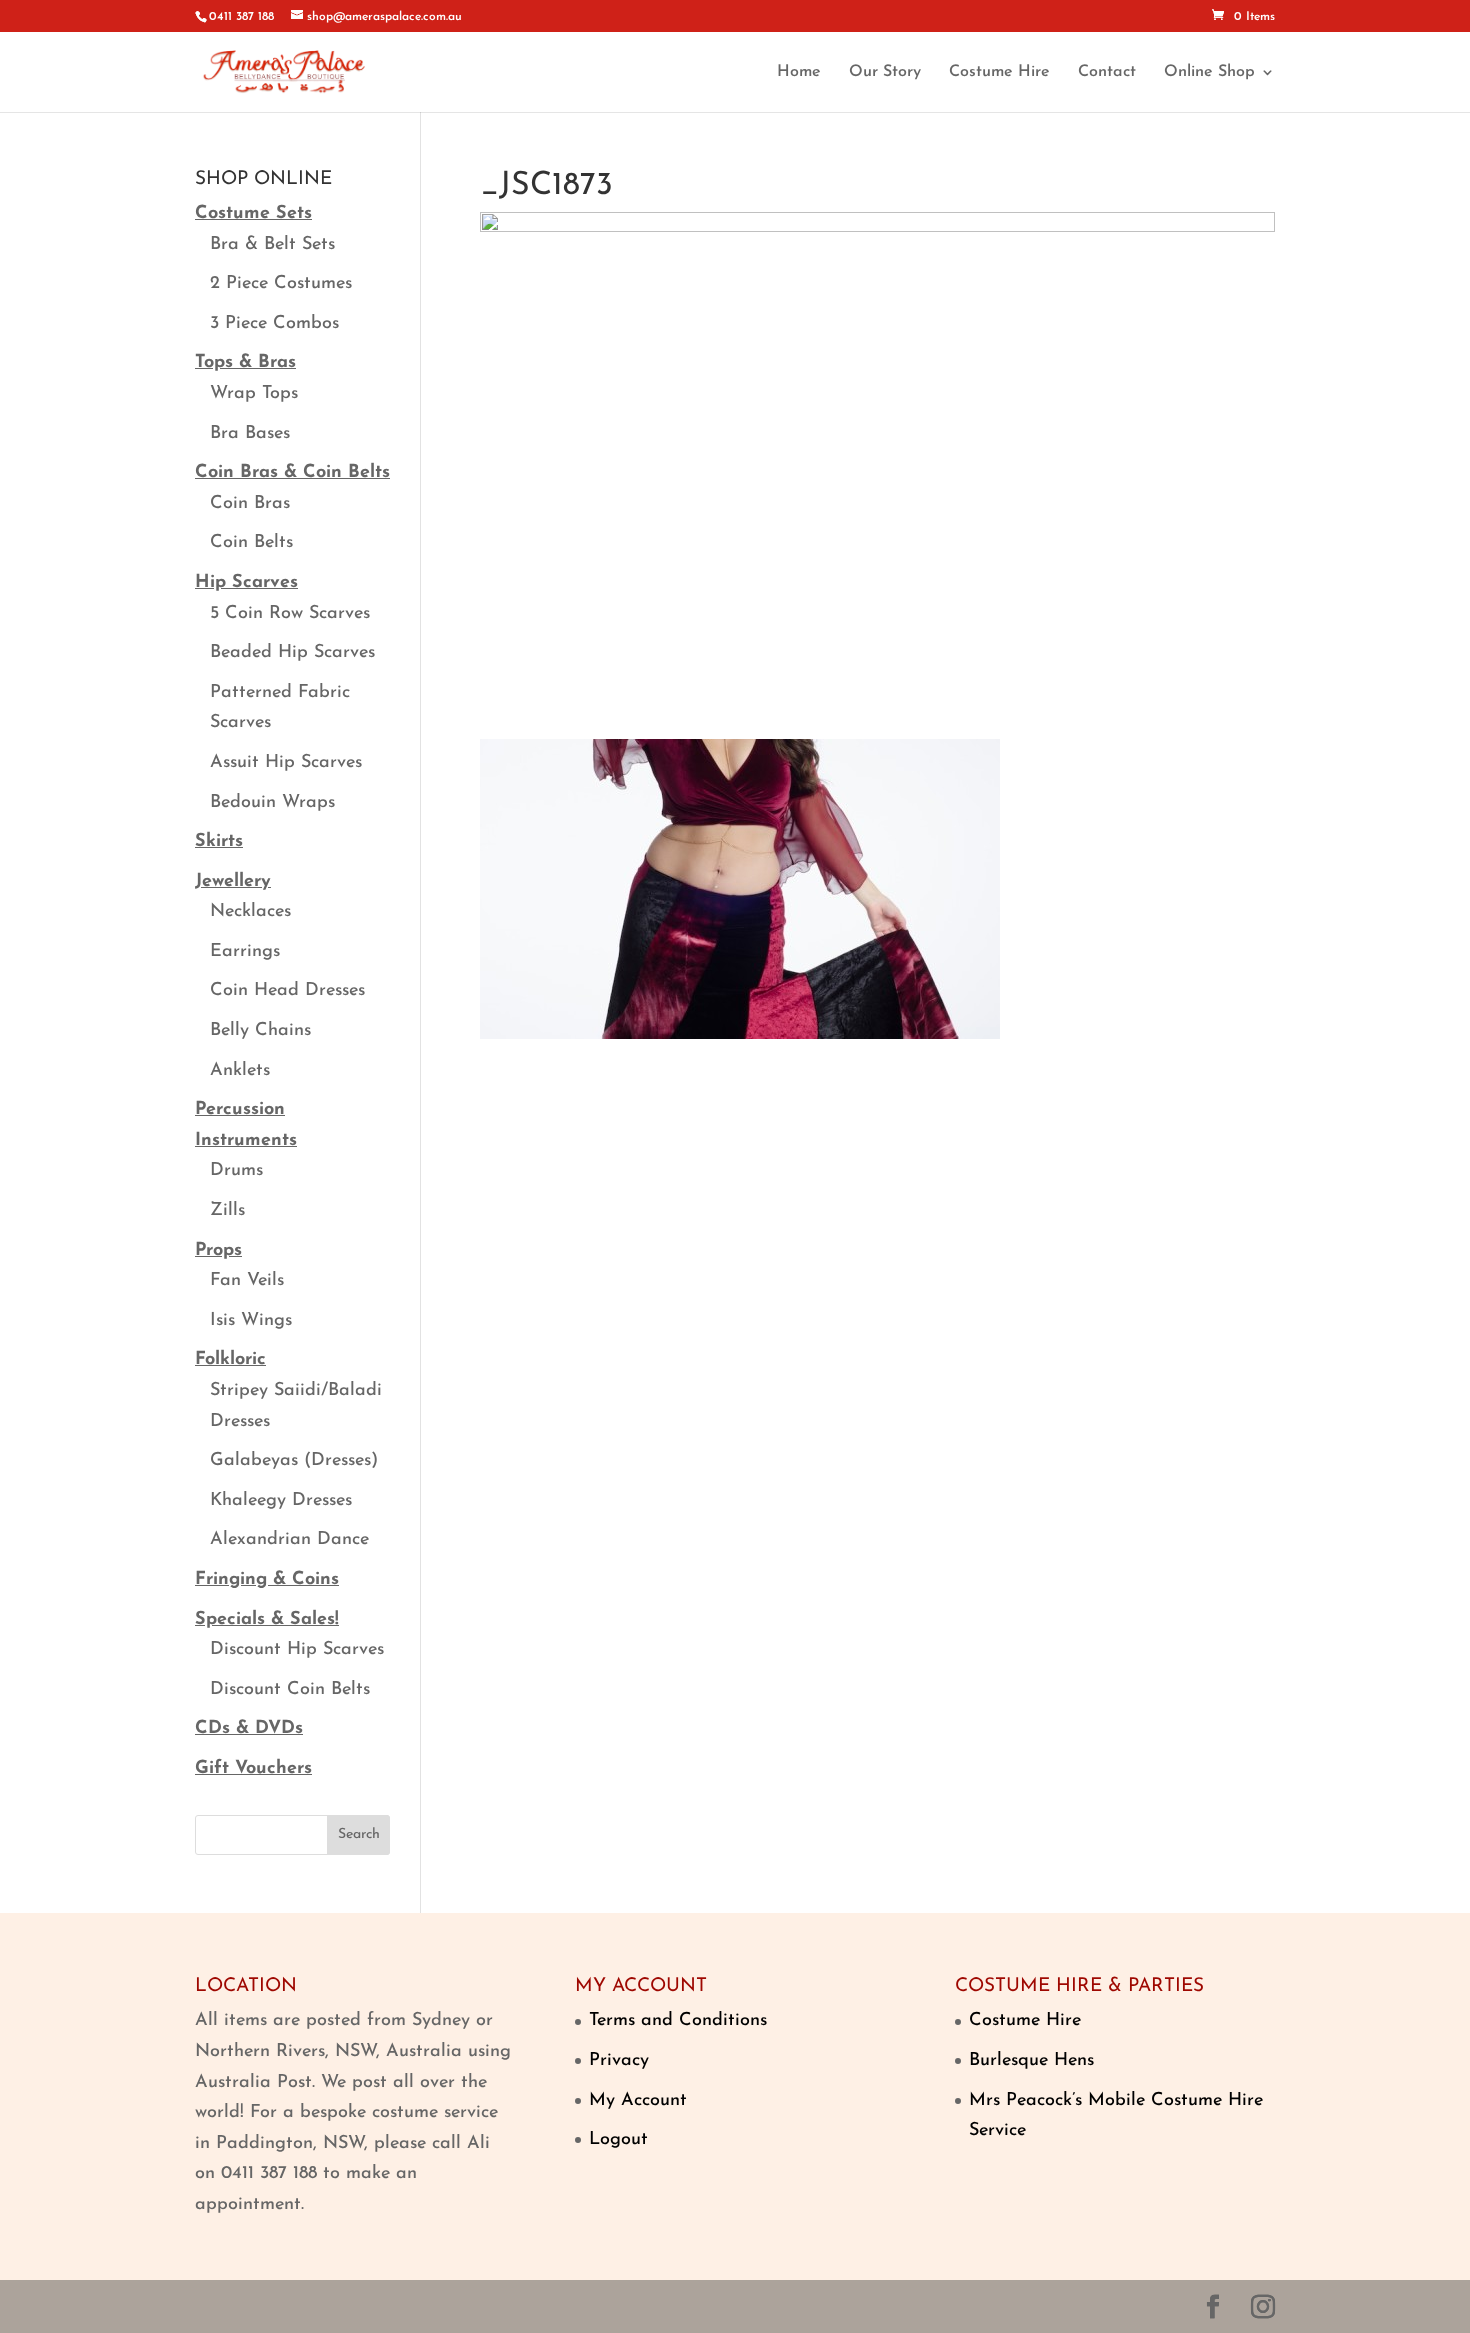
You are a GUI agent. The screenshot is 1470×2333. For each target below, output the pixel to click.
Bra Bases (250, 434)
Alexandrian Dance (289, 1540)
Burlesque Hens (1031, 2061)
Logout (618, 2140)
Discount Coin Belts (290, 1690)
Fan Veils (247, 1281)
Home (799, 72)
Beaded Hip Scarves (292, 653)
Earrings (245, 952)
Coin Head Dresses (287, 991)
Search (359, 1834)
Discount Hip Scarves (297, 1650)
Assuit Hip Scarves (286, 763)
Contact (1107, 72)
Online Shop (1209, 72)
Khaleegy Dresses (281, 1501)
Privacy (619, 2061)
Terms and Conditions (678, 2021)
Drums (236, 1171)
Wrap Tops (254, 394)
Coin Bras (250, 504)
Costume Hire (999, 72)
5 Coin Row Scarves (290, 614)
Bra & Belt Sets (272, 245)
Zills (227, 1211)
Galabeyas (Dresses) (294, 1461)
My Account (638, 2101)
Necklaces (250, 912)
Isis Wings (251, 1321)
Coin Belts (251, 543)
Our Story (885, 72)
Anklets (240, 1071)
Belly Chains (260, 1031)
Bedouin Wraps (272, 803)
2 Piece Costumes (281, 284)
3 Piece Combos (274, 324)
